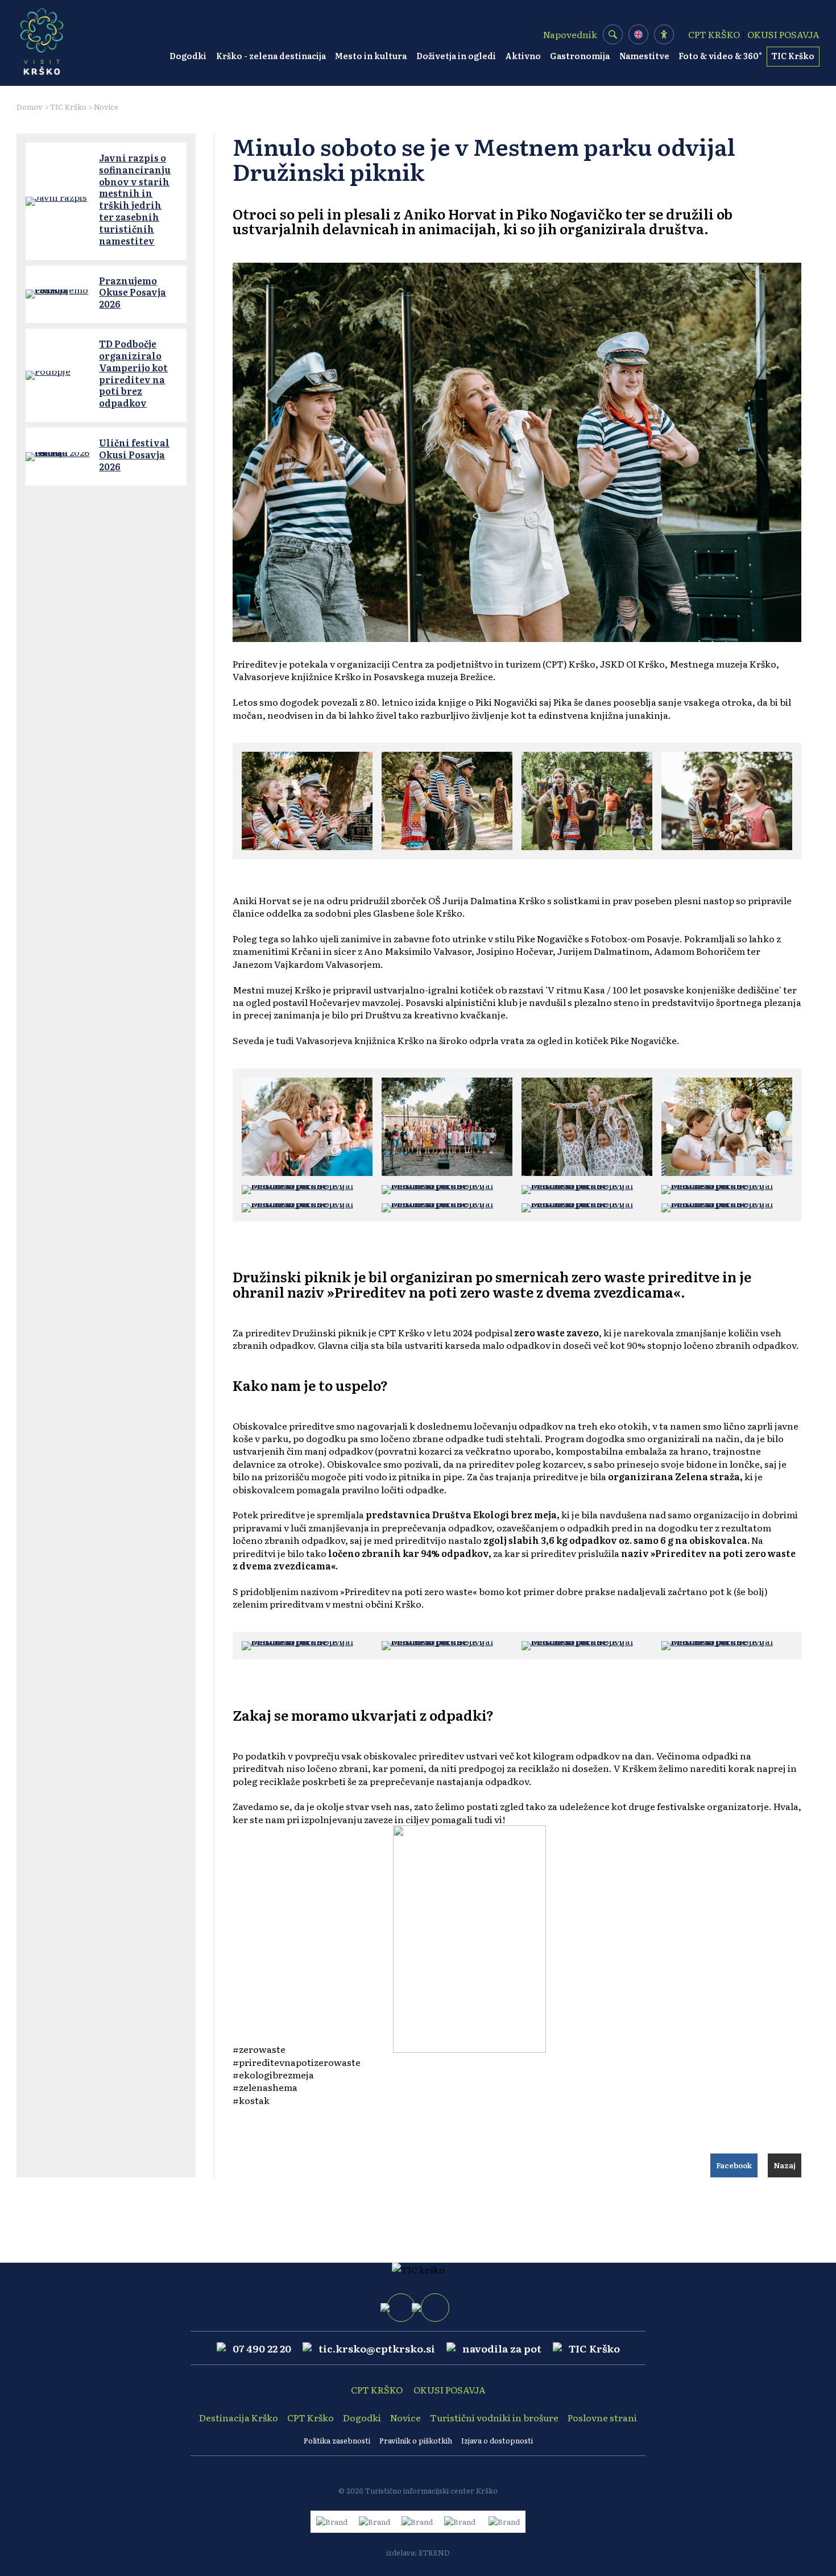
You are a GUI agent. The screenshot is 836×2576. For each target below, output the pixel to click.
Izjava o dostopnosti (497, 2440)
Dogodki (188, 56)
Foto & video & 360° (720, 56)
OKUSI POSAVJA (783, 34)
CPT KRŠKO (714, 34)
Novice (106, 107)
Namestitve (644, 56)
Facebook (734, 2165)
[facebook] (401, 2308)
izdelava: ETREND (418, 2552)
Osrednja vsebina (26, 6)
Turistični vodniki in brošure (494, 2417)
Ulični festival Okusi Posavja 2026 (134, 454)
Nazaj (785, 2165)
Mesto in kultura (371, 56)
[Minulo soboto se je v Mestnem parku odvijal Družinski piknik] (307, 801)
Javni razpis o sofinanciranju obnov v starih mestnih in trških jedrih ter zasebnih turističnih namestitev (135, 199)
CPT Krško (311, 2417)
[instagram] (435, 2308)
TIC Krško (793, 56)
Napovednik (570, 34)
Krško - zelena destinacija (271, 56)
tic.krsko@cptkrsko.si (377, 2348)
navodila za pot (502, 2348)
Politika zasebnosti (337, 2440)
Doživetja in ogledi (456, 56)
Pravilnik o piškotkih (416, 2440)
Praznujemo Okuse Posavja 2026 (133, 292)
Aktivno (523, 56)
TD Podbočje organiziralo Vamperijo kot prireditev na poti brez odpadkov (133, 373)
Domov (30, 107)
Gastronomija (580, 56)
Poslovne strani (602, 2417)
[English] (638, 34)
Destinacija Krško (239, 2417)
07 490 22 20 (262, 2348)
